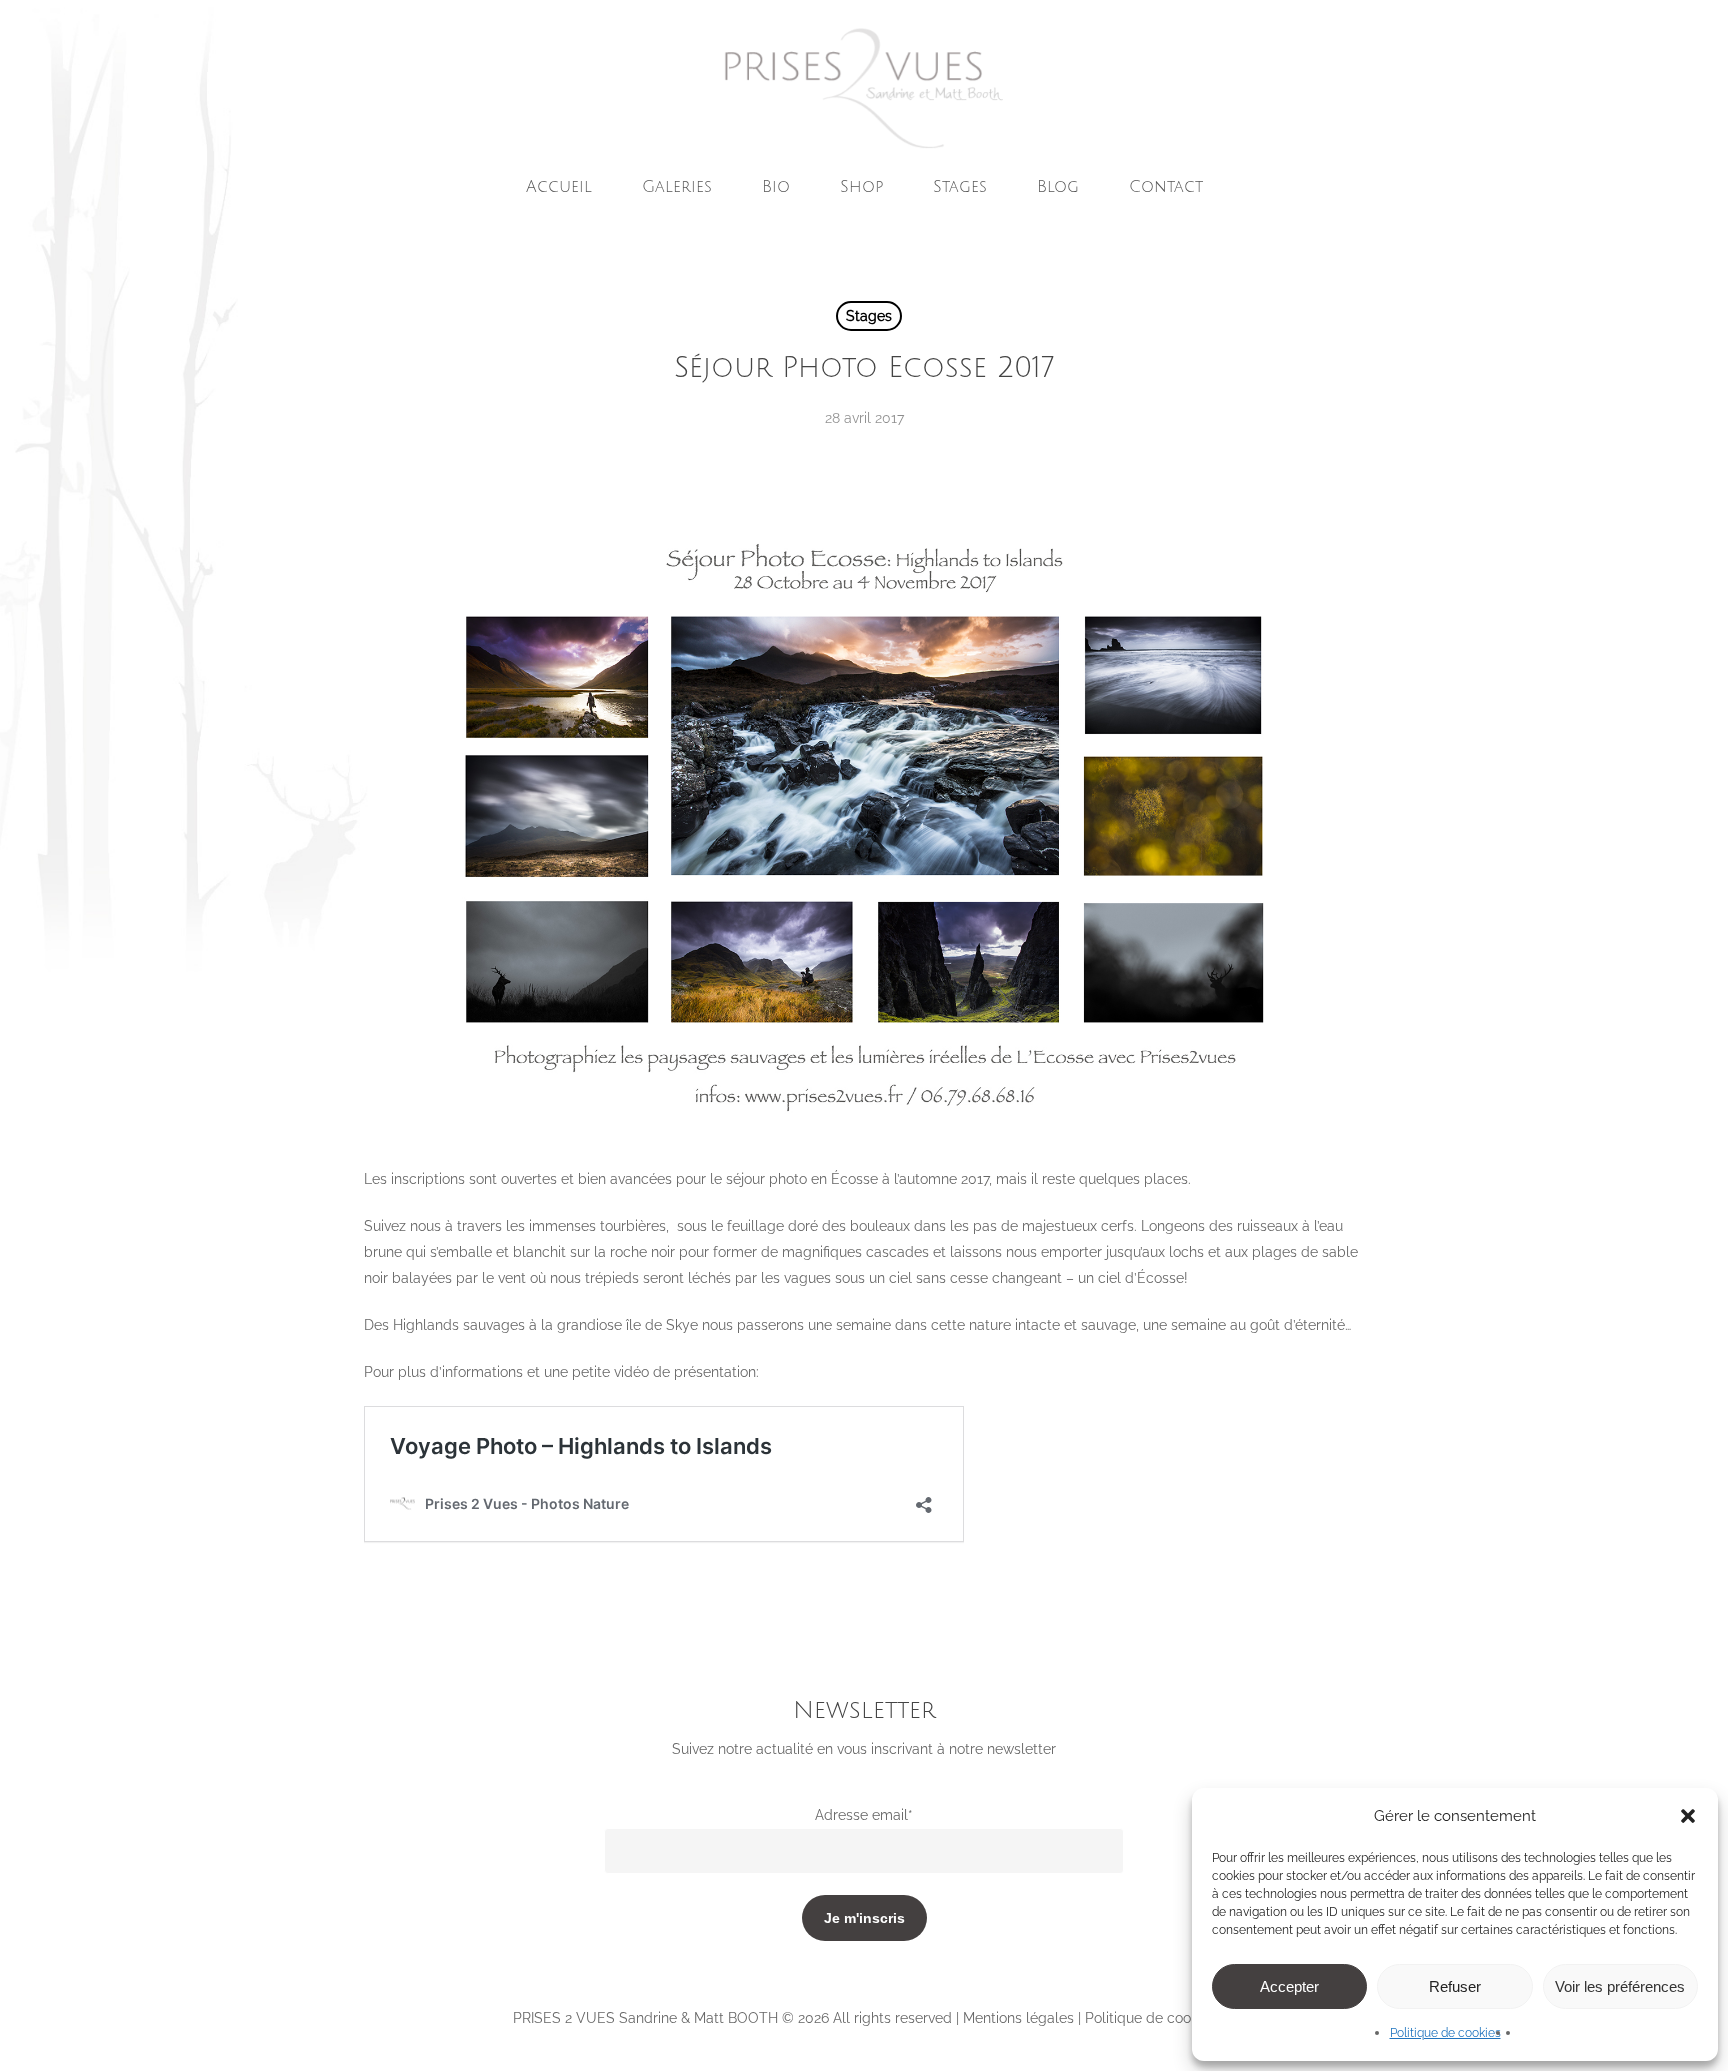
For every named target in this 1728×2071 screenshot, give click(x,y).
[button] (1688, 1816)
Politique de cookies (1445, 2033)
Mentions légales (1018, 2018)
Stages (869, 316)
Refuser (1455, 1986)
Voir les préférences (1620, 1986)
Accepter (1289, 1986)
